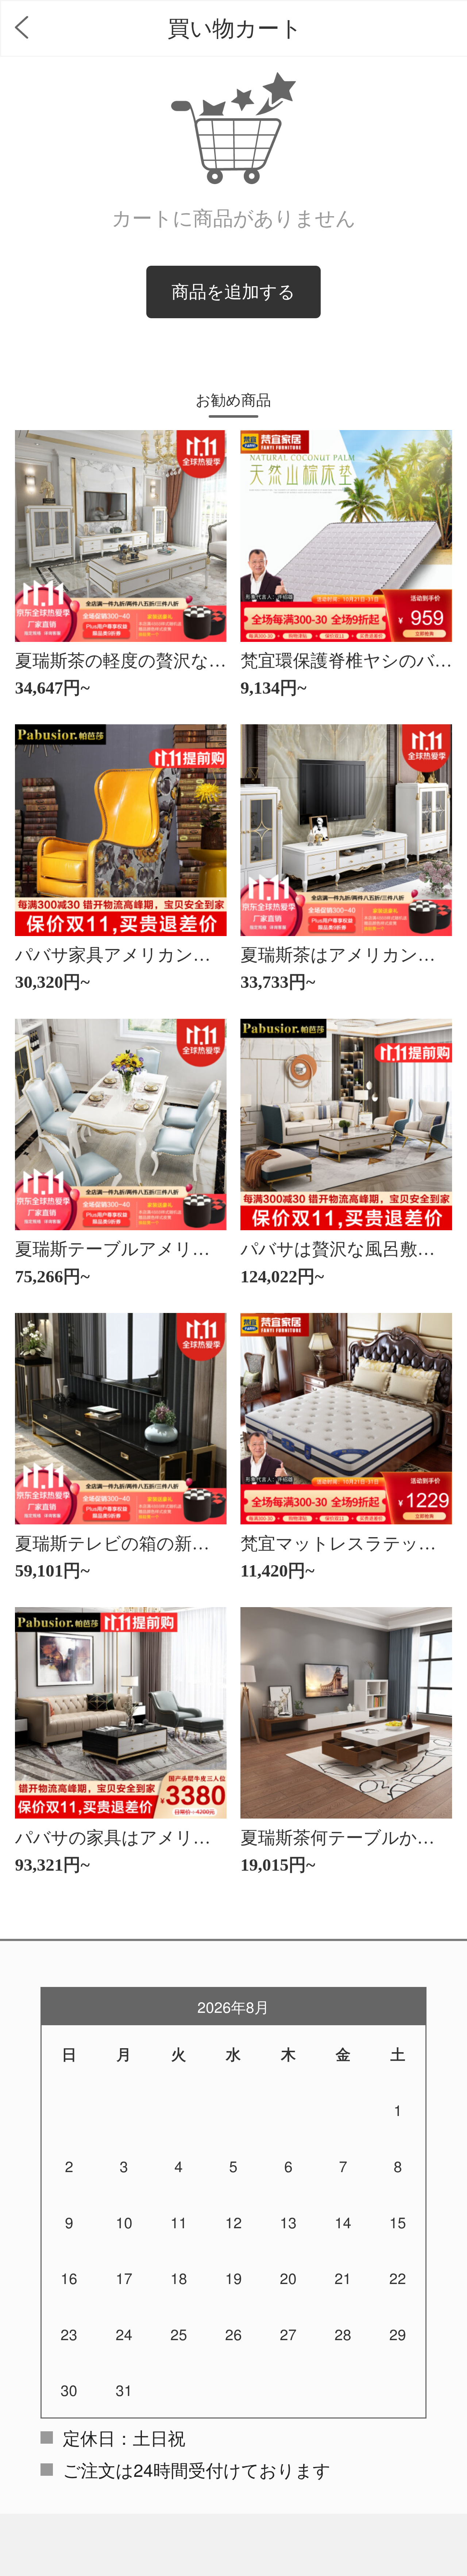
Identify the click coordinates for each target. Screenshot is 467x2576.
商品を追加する (233, 292)
